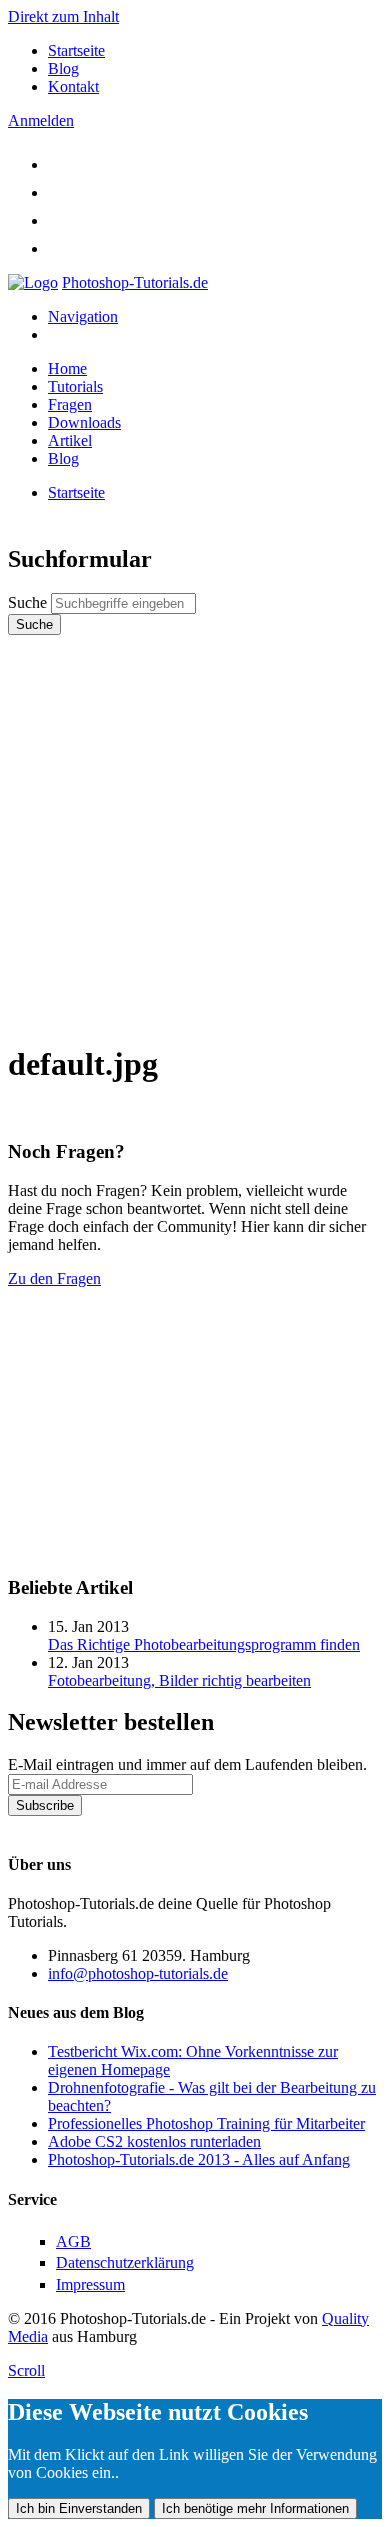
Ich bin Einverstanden (79, 2508)
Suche (29, 602)
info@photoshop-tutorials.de (138, 1973)
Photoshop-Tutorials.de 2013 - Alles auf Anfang (199, 2159)
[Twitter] (60, 164)
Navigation (83, 316)
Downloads (84, 422)
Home (67, 368)
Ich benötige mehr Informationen (255, 2508)
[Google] (60, 220)
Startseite (76, 50)
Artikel (70, 440)
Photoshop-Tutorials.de (135, 282)
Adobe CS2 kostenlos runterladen (154, 2141)
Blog (63, 68)
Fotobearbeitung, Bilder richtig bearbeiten (179, 1680)
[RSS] (60, 248)
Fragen (70, 404)
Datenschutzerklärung (77, 1824)
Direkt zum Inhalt (63, 16)
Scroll (26, 2370)
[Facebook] (60, 192)
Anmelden (41, 120)
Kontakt (73, 86)
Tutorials (75, 386)
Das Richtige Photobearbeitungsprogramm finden (204, 1644)
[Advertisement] (195, 830)
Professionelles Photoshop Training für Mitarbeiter (206, 2123)
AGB (73, 2241)
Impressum (90, 2284)
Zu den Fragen (54, 1278)
